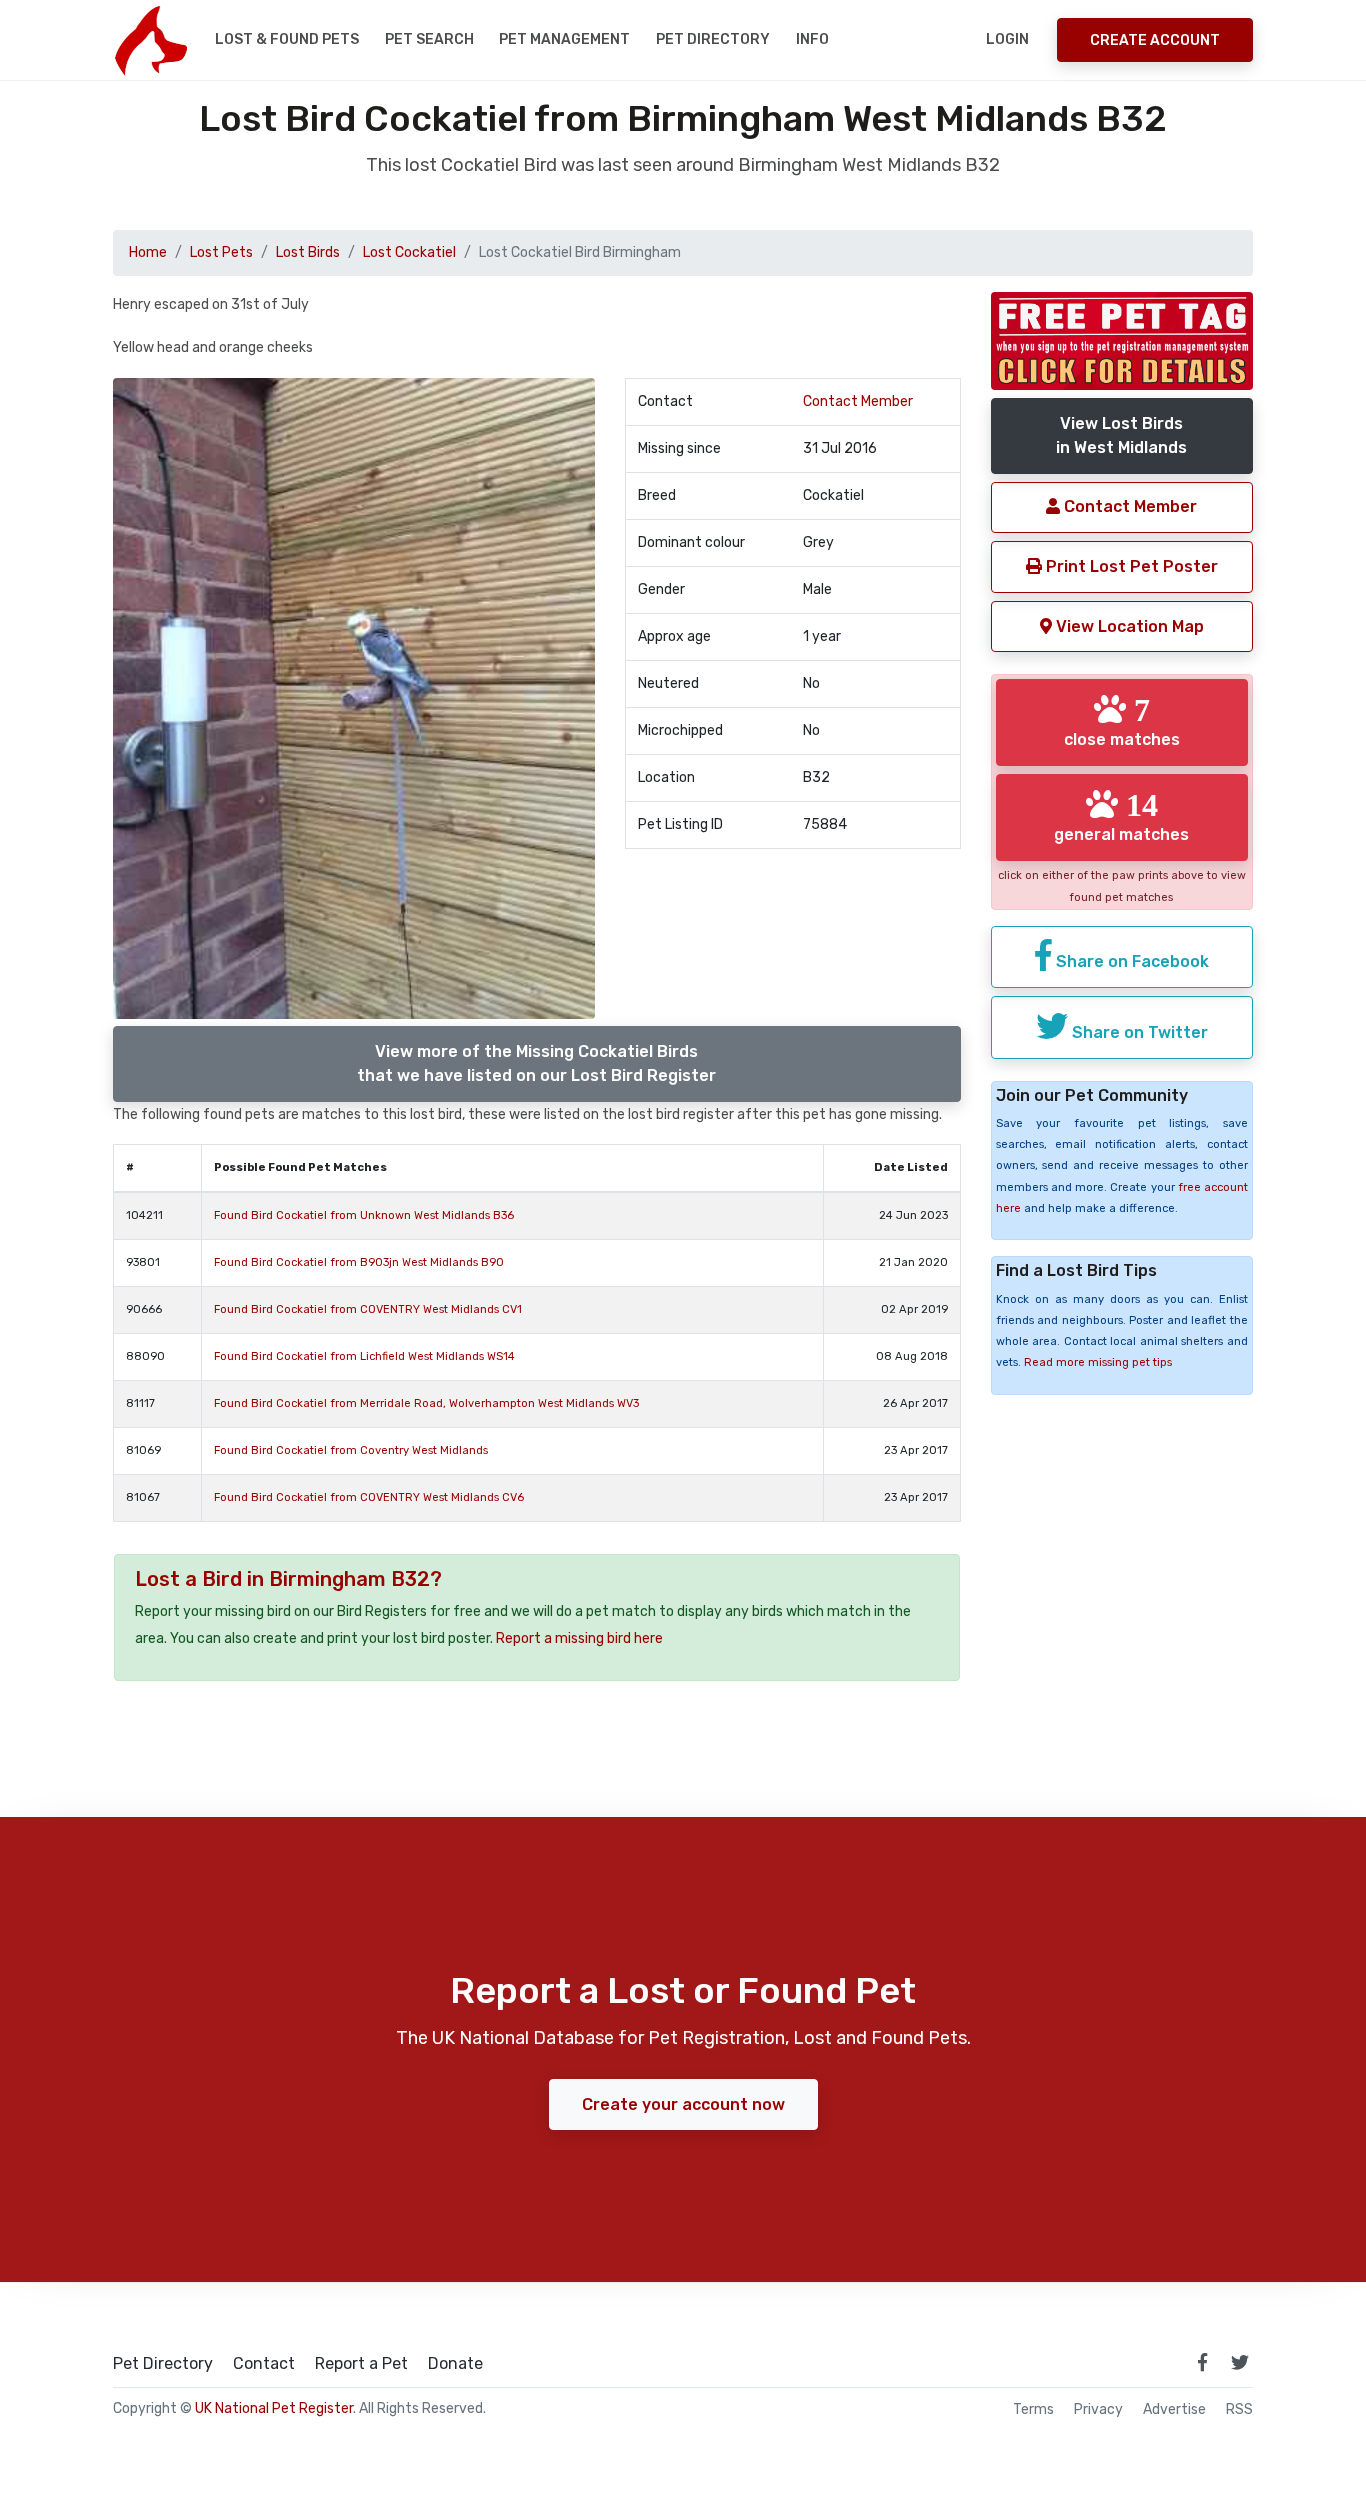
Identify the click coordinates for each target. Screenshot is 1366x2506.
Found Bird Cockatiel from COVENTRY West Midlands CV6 (369, 1497)
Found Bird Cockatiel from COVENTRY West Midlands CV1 (368, 1309)
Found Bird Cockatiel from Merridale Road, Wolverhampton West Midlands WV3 (426, 1403)
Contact (264, 2364)
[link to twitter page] (1240, 2362)
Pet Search (429, 39)
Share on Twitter (1138, 1032)
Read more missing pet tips (1098, 1362)
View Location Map (1128, 626)
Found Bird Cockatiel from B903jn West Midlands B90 (359, 1262)
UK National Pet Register (274, 2408)
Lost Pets (221, 252)
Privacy (1098, 2410)
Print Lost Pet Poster (1130, 566)
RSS (1239, 2410)
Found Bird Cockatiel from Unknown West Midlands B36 (364, 1215)
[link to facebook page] (1202, 2362)
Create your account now (683, 2104)
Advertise (1174, 2410)
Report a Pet (361, 2364)
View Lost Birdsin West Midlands (1121, 435)
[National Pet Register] (150, 40)
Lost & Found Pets (287, 39)
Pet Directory (713, 39)
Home (148, 252)
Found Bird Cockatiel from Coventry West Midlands (351, 1450)
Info (812, 39)
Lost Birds (308, 252)
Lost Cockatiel (409, 252)
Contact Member (858, 401)
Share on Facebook (1130, 961)
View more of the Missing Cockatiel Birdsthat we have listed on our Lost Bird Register (536, 1063)
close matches (1122, 721)
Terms (1033, 2410)
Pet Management (564, 39)
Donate (455, 2364)
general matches (1121, 816)
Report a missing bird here (579, 1638)
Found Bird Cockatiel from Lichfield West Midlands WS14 (364, 1356)
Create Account (1155, 40)
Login (1007, 39)
